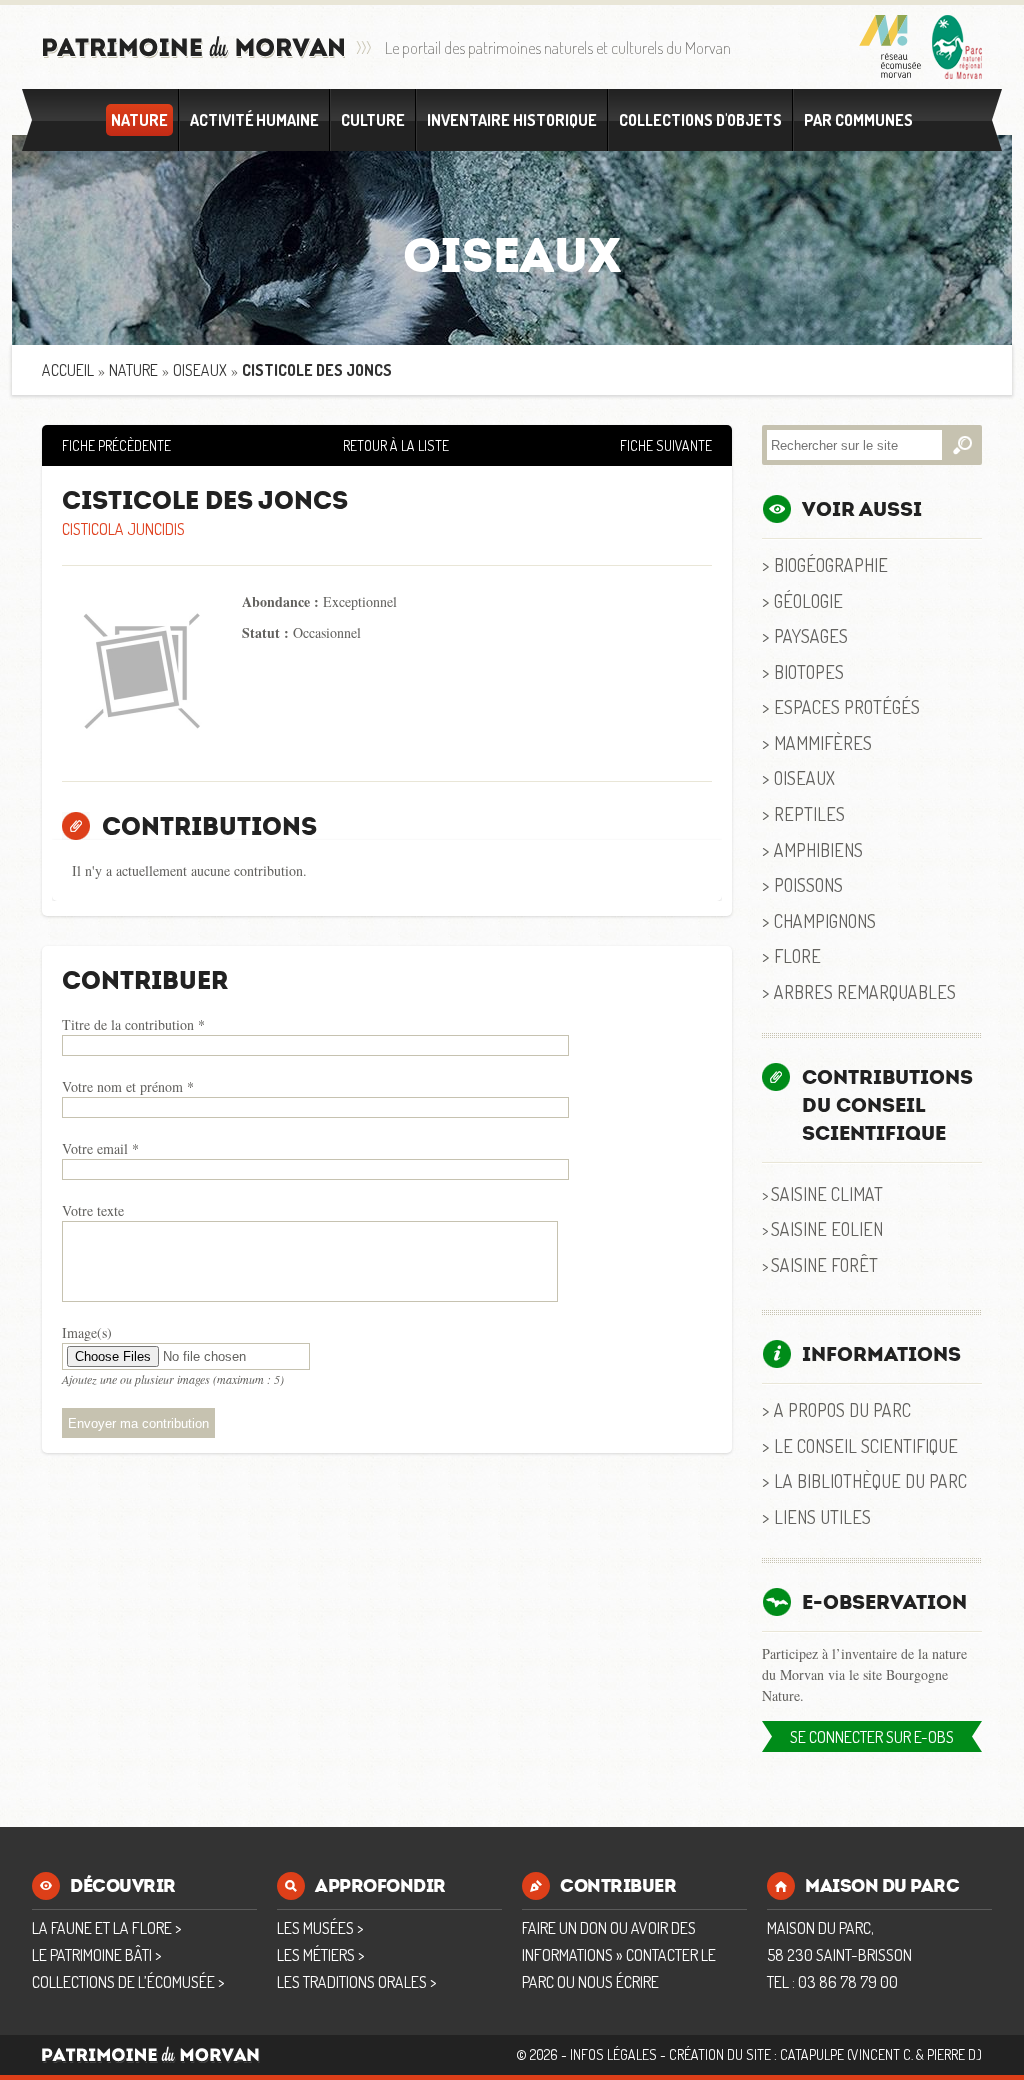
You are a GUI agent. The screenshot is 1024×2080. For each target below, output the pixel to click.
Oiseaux (200, 370)
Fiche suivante (666, 445)
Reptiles (809, 813)
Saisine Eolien (827, 1228)
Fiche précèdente (116, 445)
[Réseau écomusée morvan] (890, 47)
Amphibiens (818, 849)
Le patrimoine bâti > (96, 1955)
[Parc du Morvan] (957, 47)
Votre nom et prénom (128, 1086)
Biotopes (809, 671)
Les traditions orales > (356, 1982)
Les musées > (320, 1928)
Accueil (68, 370)
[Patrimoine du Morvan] (194, 47)
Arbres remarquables (865, 991)
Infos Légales (613, 2054)
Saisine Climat (827, 1193)
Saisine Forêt (824, 1264)
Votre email (100, 1148)
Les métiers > (320, 1955)
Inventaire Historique (512, 120)
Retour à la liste (396, 445)
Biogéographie (831, 564)
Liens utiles (822, 1516)
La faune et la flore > (106, 1928)
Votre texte (93, 1210)
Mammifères (823, 742)
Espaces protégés (847, 706)
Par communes (858, 120)
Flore (797, 955)
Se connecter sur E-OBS (872, 1737)
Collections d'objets (700, 120)
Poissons (808, 884)
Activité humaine (254, 120)
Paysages (811, 635)
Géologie (808, 600)
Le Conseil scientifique (866, 1445)
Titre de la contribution (133, 1024)
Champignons (825, 920)
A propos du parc (842, 1409)
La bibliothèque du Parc (870, 1480)
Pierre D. (952, 2054)
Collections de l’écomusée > (128, 1982)
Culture (373, 120)
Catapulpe (812, 2054)
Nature (139, 120)
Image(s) (87, 1332)
